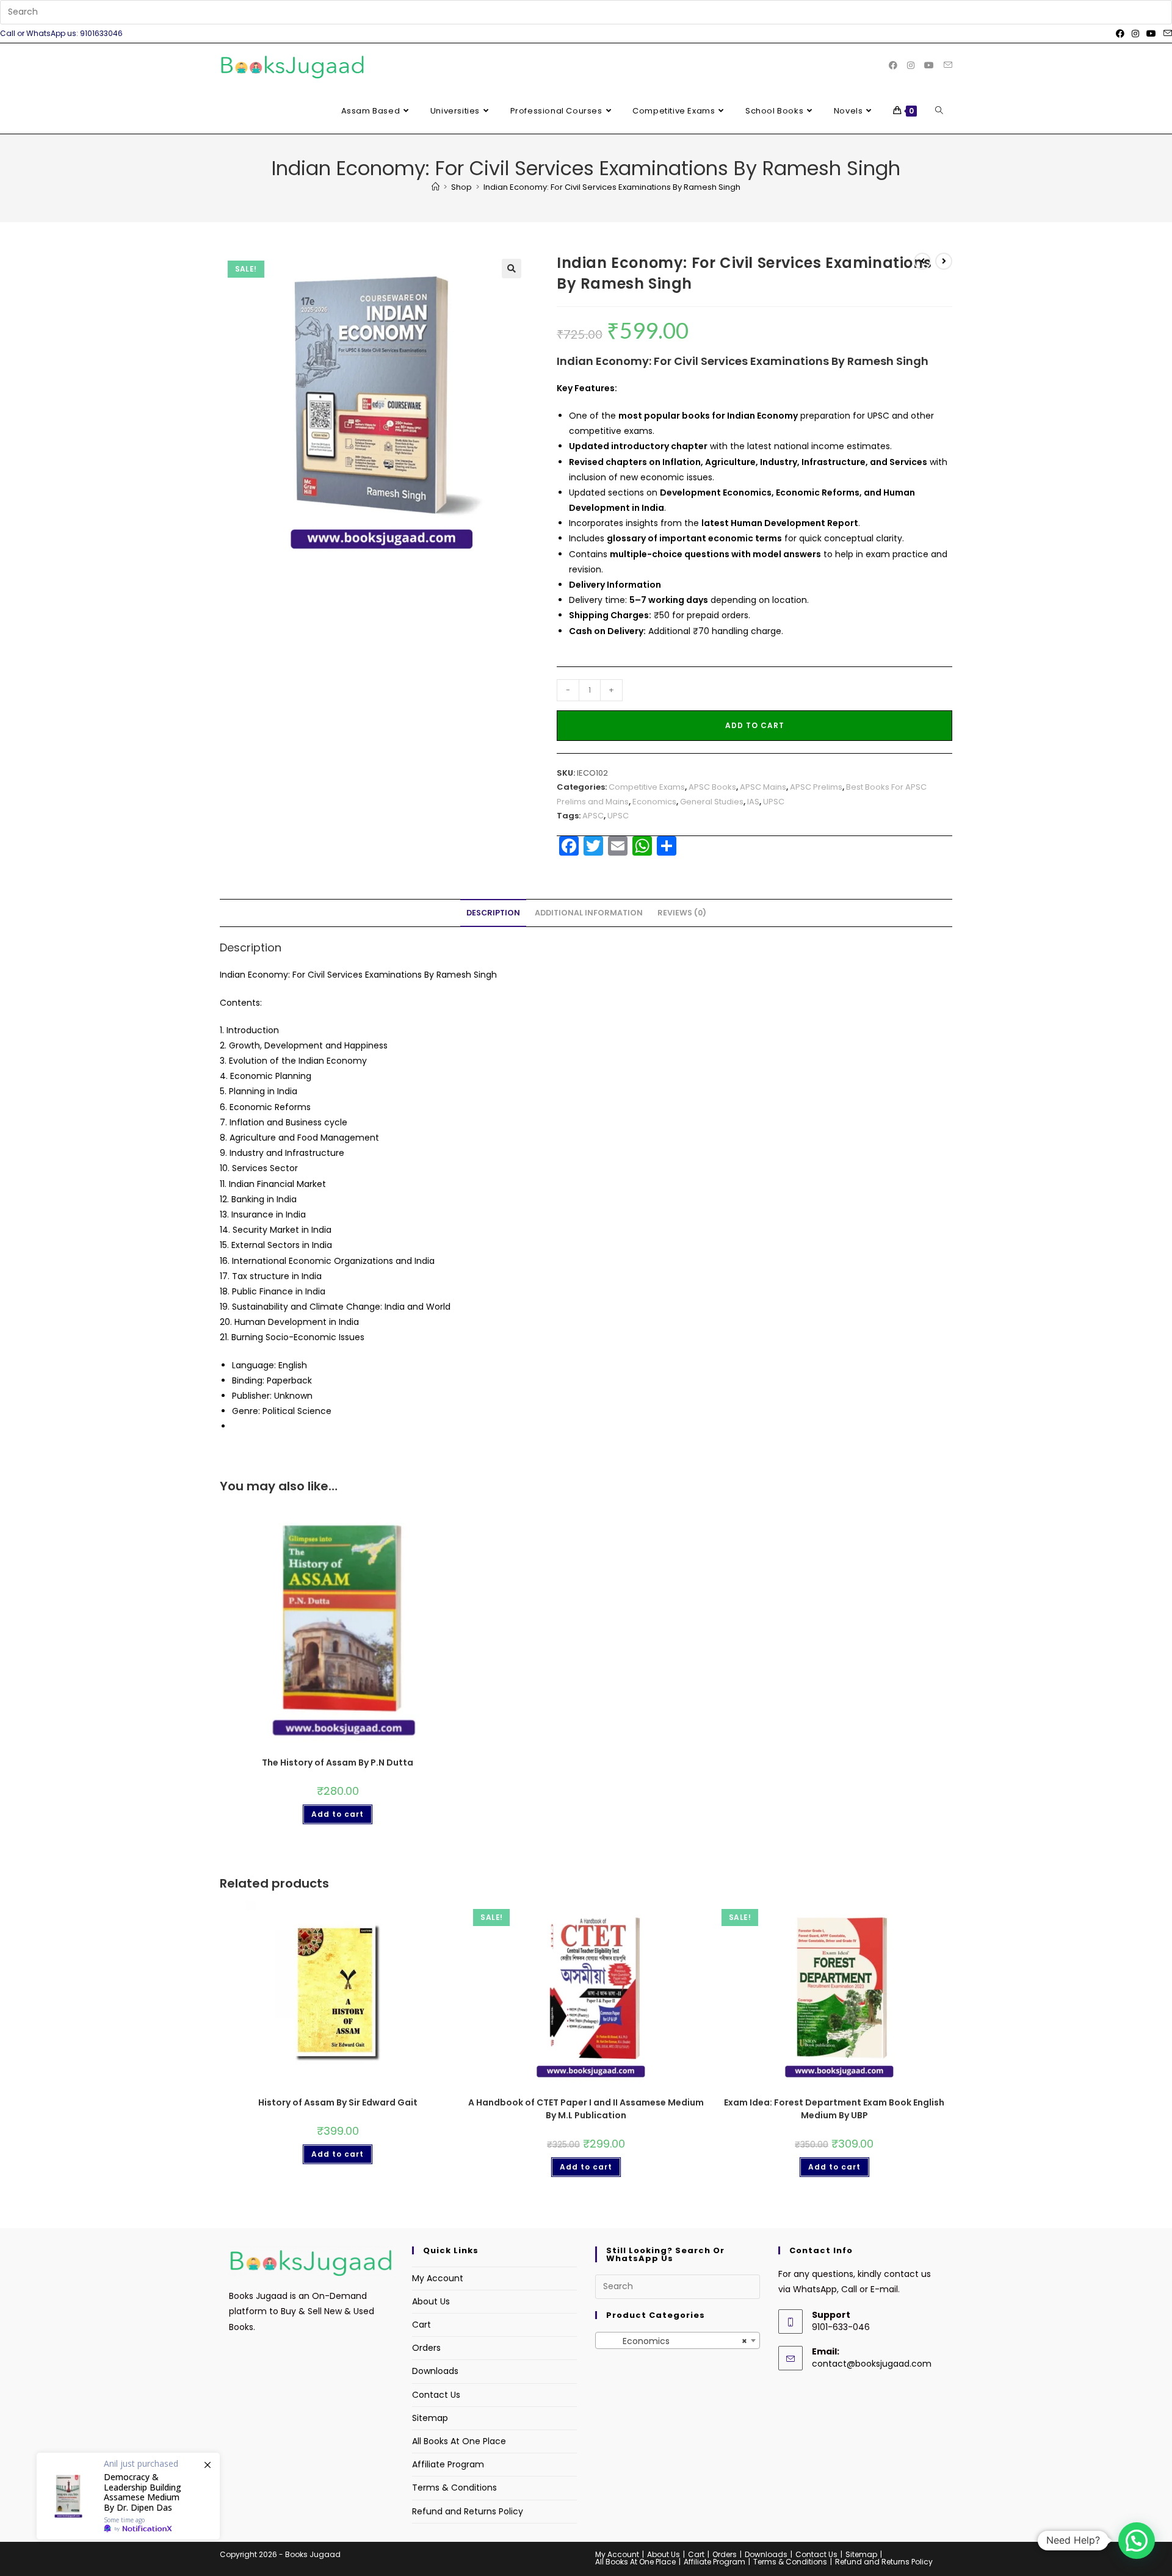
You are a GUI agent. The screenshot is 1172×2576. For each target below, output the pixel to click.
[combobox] (678, 2340)
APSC (593, 816)
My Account (438, 2278)
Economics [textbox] (674, 2341)
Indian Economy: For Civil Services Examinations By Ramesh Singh (612, 187)
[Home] (436, 187)
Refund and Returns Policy (468, 2511)
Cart (421, 2325)
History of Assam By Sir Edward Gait (338, 2102)
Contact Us (436, 2395)
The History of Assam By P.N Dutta (338, 1762)
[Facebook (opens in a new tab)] (1120, 34)
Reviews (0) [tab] (682, 913)
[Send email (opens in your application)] (1166, 34)
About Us (431, 2301)
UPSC (774, 802)
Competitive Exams (647, 787)
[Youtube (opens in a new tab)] (1151, 34)
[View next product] (944, 261)
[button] (512, 269)
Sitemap (430, 2418)
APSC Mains (763, 787)
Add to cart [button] (338, 1814)
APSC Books (712, 787)
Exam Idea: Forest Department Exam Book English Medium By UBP (834, 2109)
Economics (654, 802)
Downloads (435, 2371)
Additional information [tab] (589, 913)
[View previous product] (922, 261)
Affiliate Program (448, 2464)
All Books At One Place (459, 2441)
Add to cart (755, 725)
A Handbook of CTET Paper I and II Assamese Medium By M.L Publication (586, 2109)
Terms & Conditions (454, 2488)
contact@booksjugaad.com (872, 2364)
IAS (753, 802)
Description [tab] (493, 913)
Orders (426, 2348)
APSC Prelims (816, 787)
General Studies (712, 802)
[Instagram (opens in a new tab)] (1135, 34)
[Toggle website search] (939, 111)
